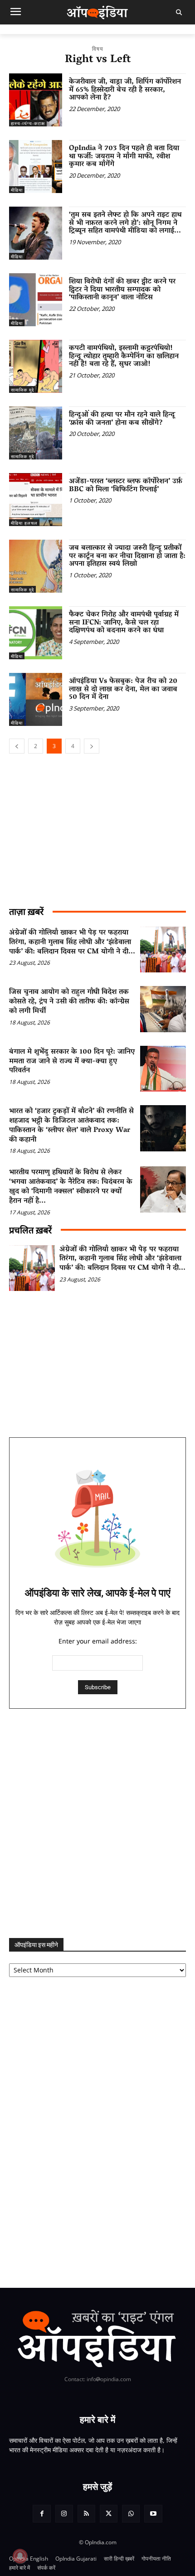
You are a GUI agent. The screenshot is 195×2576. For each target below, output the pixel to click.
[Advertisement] (97, 1823)
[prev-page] (17, 746)
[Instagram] (64, 2514)
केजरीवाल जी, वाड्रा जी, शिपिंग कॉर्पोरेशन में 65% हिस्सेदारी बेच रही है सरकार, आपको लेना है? (125, 90)
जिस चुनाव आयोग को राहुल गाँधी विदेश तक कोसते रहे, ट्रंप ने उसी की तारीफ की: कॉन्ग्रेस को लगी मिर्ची (69, 1002)
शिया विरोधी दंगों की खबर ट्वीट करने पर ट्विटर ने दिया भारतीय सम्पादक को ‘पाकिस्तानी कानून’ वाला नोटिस (122, 290)
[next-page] (92, 746)
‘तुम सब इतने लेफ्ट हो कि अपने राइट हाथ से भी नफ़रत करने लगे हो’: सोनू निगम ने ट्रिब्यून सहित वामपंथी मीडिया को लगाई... (125, 223)
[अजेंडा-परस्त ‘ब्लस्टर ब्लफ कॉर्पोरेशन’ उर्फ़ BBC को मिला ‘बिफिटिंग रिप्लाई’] (36, 500)
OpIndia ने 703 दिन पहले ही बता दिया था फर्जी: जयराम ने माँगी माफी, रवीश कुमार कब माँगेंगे (124, 157)
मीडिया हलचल (24, 523)
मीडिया (17, 190)
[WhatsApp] (131, 2514)
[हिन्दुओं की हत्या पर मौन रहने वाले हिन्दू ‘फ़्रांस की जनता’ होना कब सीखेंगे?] (36, 433)
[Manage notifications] (20, 2556)
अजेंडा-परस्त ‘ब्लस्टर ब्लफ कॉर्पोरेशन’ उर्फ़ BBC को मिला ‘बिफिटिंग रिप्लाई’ (126, 486)
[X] (109, 2514)
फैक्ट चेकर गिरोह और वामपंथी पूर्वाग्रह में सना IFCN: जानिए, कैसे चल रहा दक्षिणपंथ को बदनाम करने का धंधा (124, 623)
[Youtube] (153, 2514)
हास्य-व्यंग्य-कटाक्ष (28, 123)
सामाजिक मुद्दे (22, 390)
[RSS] (86, 2514)
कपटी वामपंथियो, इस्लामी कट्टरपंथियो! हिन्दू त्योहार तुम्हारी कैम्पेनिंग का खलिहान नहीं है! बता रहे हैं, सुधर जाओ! (124, 356)
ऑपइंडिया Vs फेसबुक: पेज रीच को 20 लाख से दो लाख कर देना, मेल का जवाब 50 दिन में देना (123, 689)
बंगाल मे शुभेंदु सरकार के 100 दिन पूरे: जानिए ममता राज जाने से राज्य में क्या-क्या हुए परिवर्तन (72, 1062)
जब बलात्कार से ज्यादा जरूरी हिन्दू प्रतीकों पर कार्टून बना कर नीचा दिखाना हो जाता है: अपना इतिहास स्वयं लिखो (127, 556)
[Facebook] (41, 2514)
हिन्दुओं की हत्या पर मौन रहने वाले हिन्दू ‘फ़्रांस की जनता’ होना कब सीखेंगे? (122, 419)
